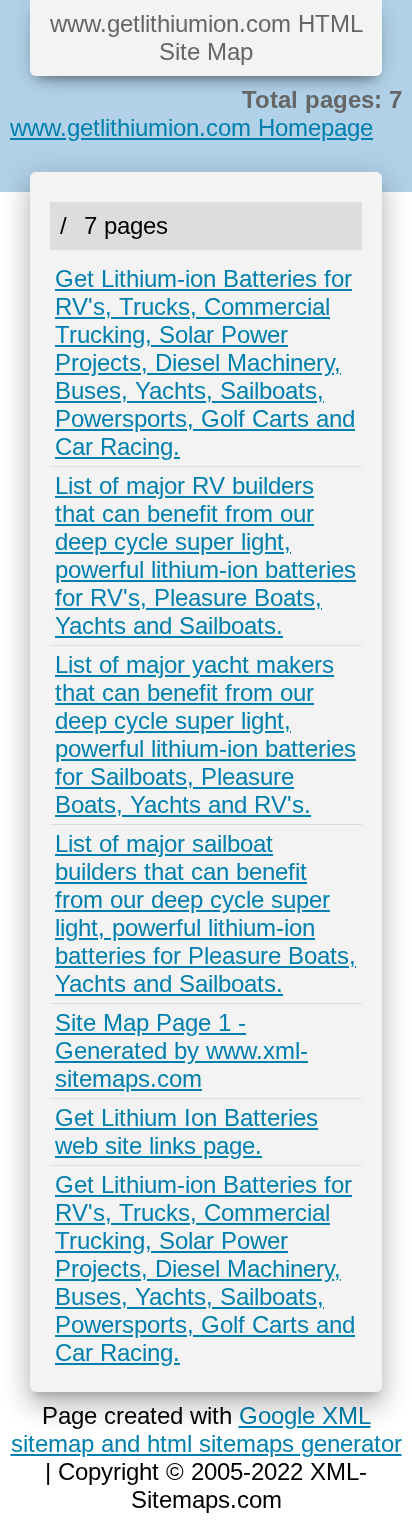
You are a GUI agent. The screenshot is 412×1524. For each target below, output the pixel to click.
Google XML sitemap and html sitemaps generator (206, 1429)
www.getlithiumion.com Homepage (191, 127)
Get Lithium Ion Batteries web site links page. (186, 1131)
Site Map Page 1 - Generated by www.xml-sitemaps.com (181, 1050)
